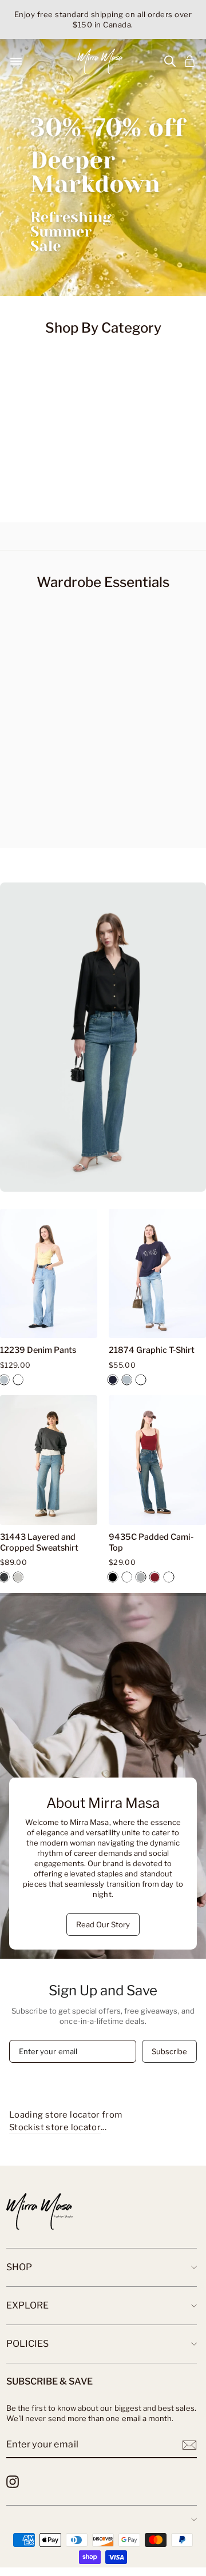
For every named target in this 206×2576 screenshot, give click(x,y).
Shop (19, 2267)
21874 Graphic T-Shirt (152, 1350)
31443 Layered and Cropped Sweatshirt (39, 1542)
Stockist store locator (55, 2127)
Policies (27, 2344)
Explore (27, 2305)
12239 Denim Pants (38, 1350)
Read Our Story (103, 1924)
